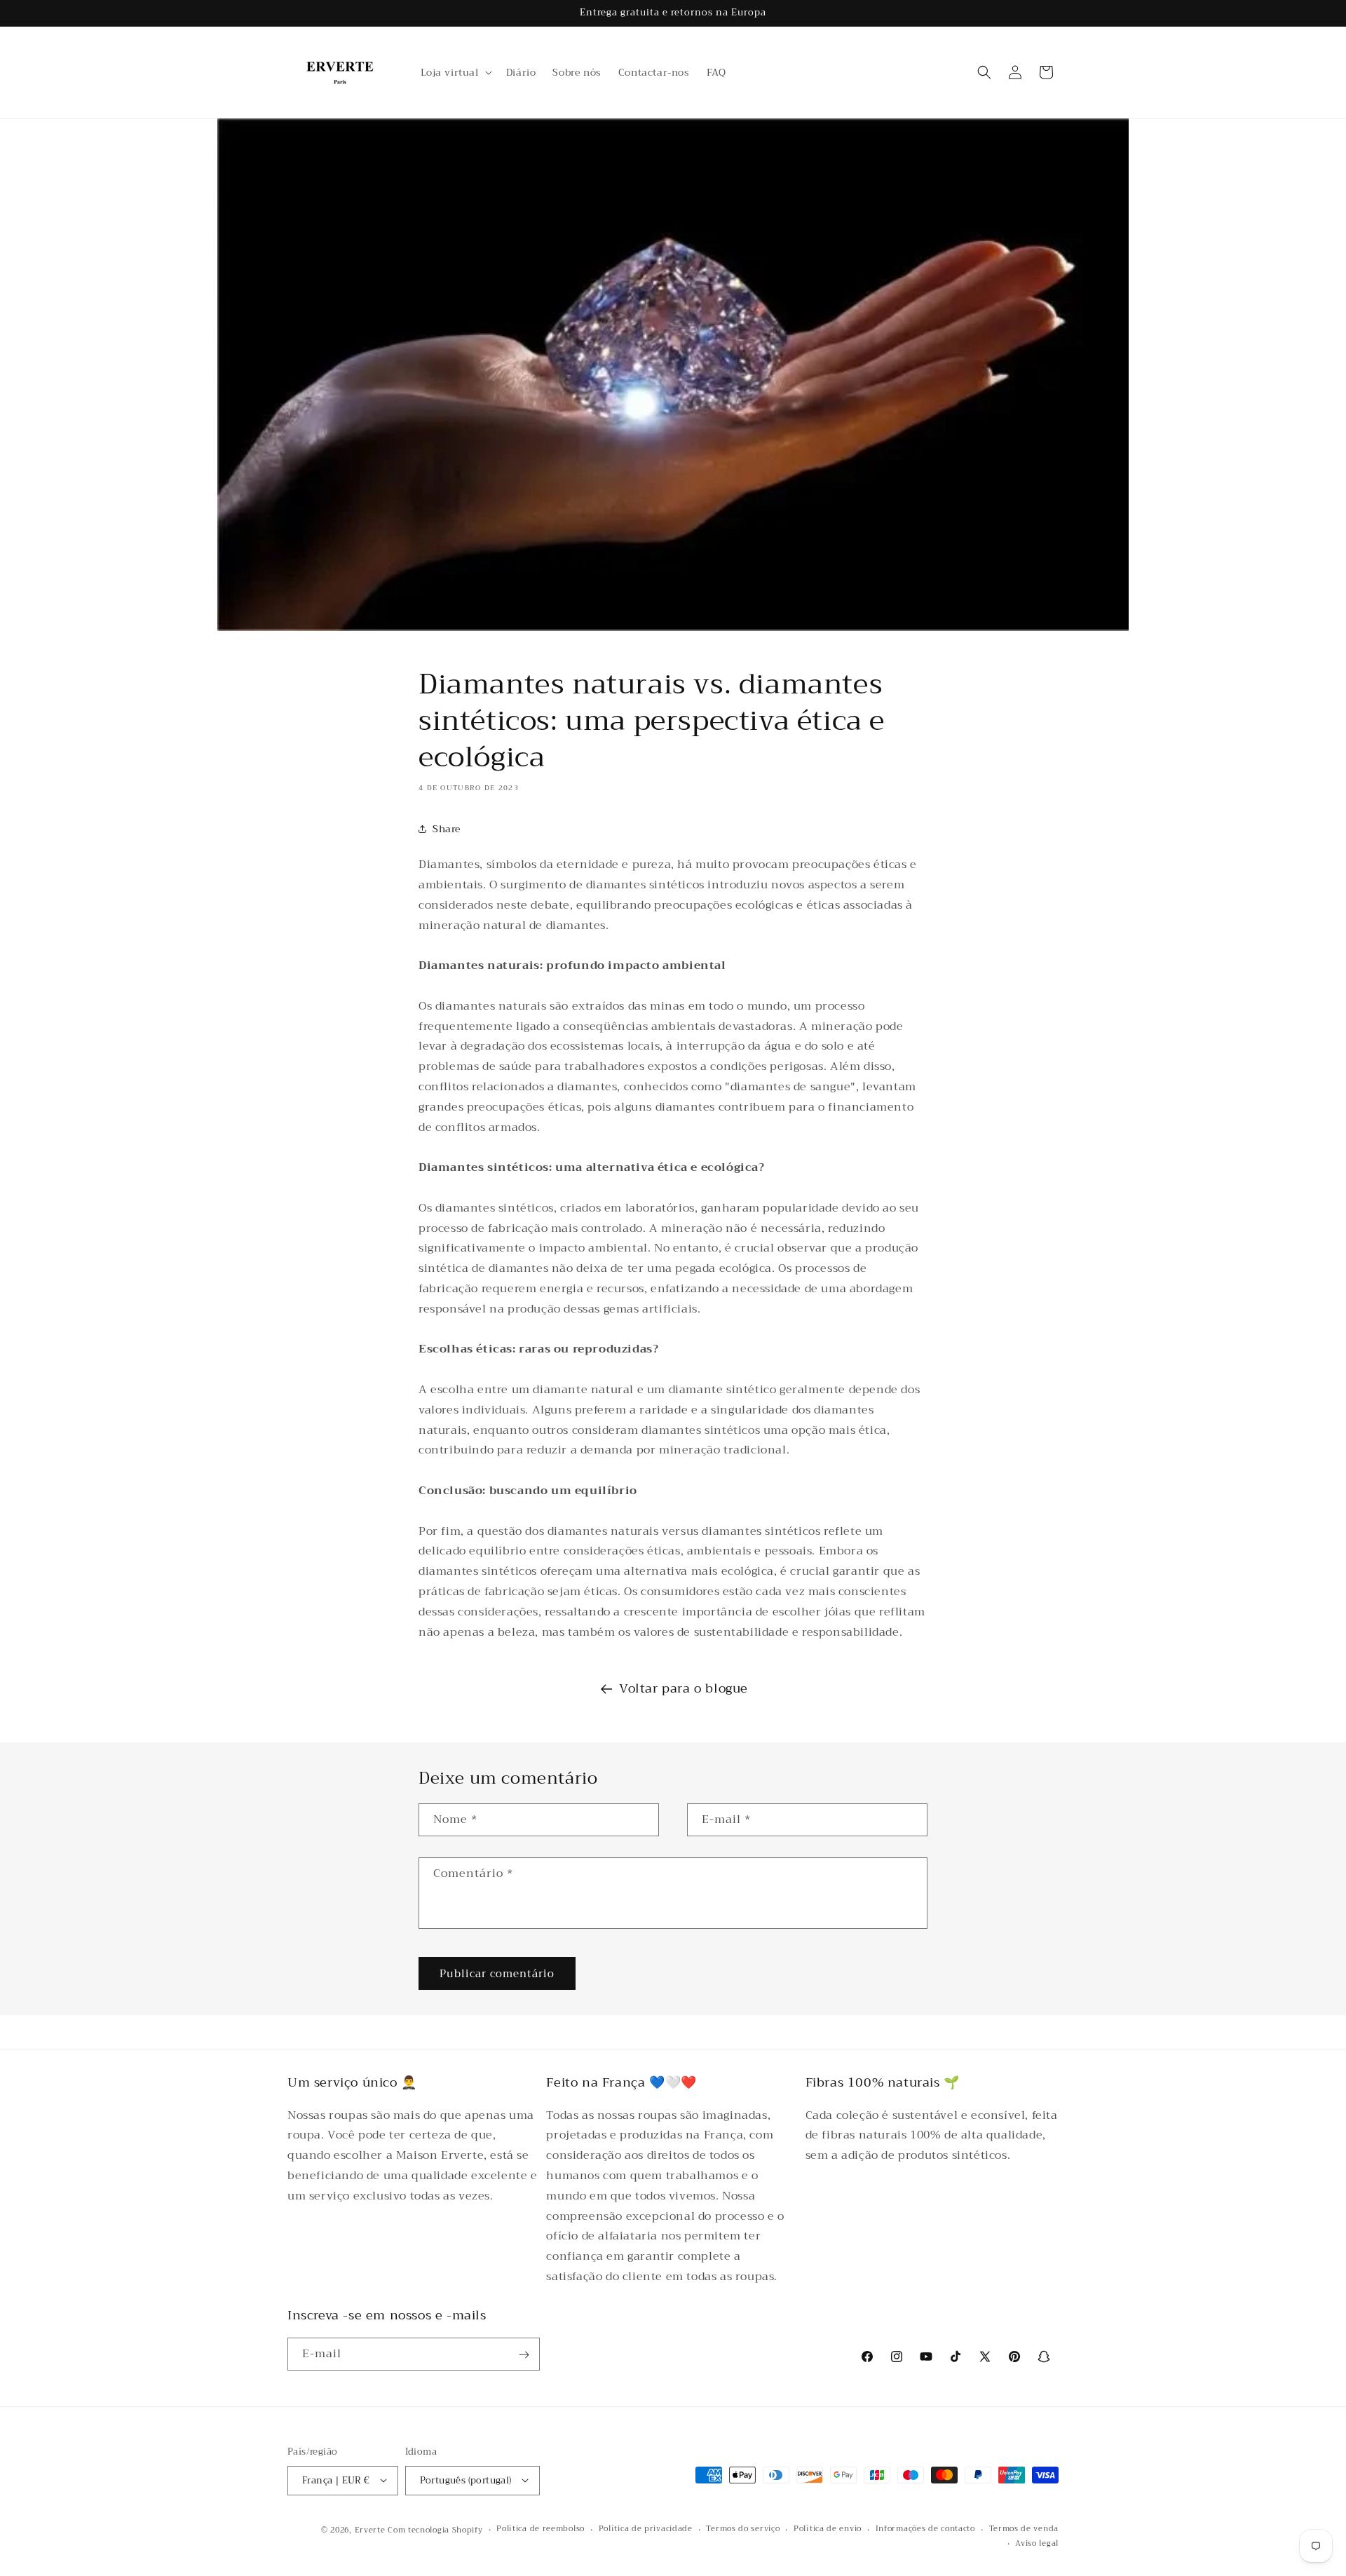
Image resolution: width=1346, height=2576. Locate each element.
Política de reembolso (541, 2529)
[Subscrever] (524, 2355)
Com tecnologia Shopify (435, 2529)
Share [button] (447, 829)
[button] (455, 72)
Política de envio (828, 2529)
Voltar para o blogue (684, 1688)
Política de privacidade (646, 2529)
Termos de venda (1024, 2529)
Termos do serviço (743, 2529)
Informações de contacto (925, 2529)
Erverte (370, 2529)
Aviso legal (1037, 2544)
